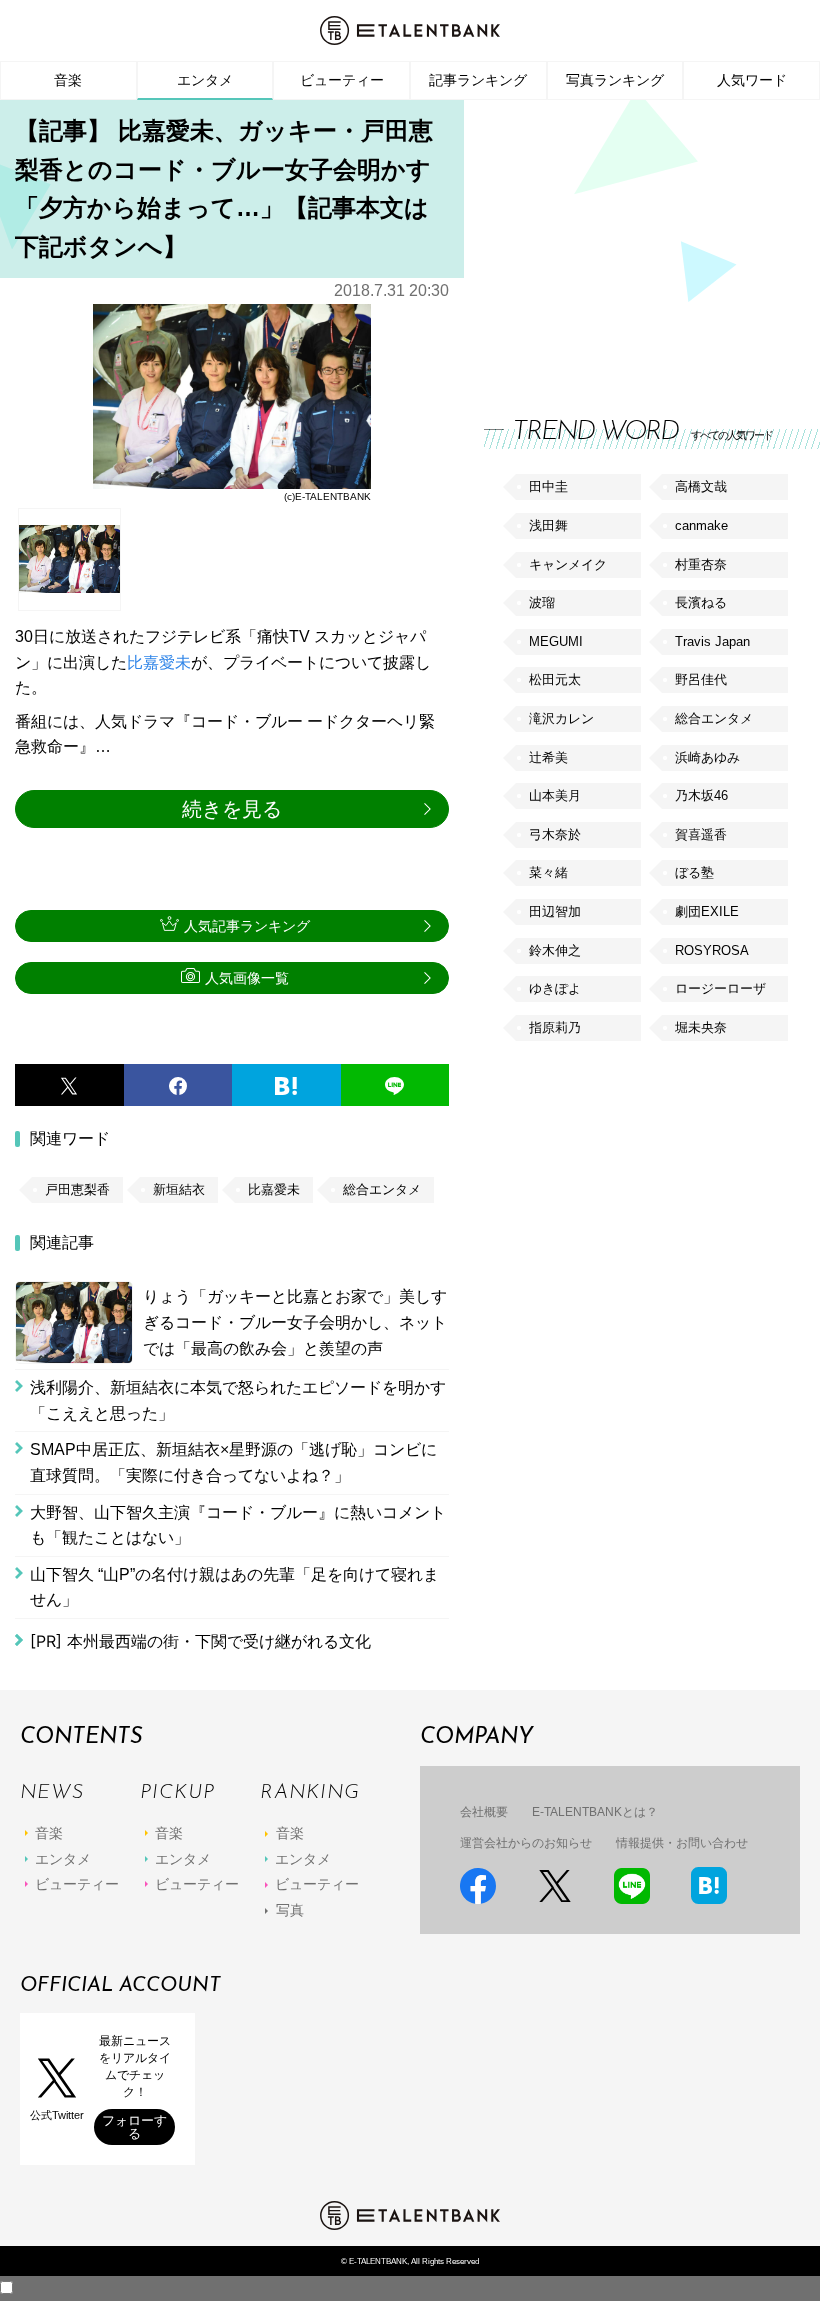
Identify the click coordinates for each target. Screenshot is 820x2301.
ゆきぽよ (555, 988)
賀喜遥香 (701, 834)
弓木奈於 (555, 834)
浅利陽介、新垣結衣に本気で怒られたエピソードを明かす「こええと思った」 (238, 1400)
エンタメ (205, 80)
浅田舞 (548, 525)
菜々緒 (548, 872)
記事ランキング (478, 80)
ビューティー (342, 80)
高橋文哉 (701, 486)
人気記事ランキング (247, 926)
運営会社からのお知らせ (526, 1843)
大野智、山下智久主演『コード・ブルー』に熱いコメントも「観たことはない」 (238, 1525)
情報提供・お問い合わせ (682, 1843)
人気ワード (752, 80)
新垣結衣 (179, 1189)
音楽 (68, 80)
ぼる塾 (694, 872)
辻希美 (548, 757)
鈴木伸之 (555, 950)
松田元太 (555, 679)
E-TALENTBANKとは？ (595, 1812)
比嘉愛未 (159, 662)
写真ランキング (615, 80)
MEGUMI (556, 641)
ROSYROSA (712, 950)
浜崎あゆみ (707, 757)
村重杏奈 (701, 564)
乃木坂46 (701, 795)
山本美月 (555, 795)
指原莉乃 (555, 1027)
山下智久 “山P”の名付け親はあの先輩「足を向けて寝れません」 (234, 1587)
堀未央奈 (701, 1027)
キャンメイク (568, 564)
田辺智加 (555, 911)
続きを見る (232, 809)
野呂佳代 (701, 679)
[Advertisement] (634, 240)
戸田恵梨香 (77, 1189)
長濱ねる (701, 602)
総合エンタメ (382, 1189)
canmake (701, 525)
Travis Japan (712, 641)
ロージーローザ (720, 988)
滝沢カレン (561, 718)
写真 (290, 1910)
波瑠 (542, 602)
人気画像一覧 (247, 978)
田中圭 (548, 486)
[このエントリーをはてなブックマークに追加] (286, 1085)
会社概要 (484, 1812)
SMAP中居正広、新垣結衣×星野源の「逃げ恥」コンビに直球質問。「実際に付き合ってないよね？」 (233, 1462)
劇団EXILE (707, 911)
